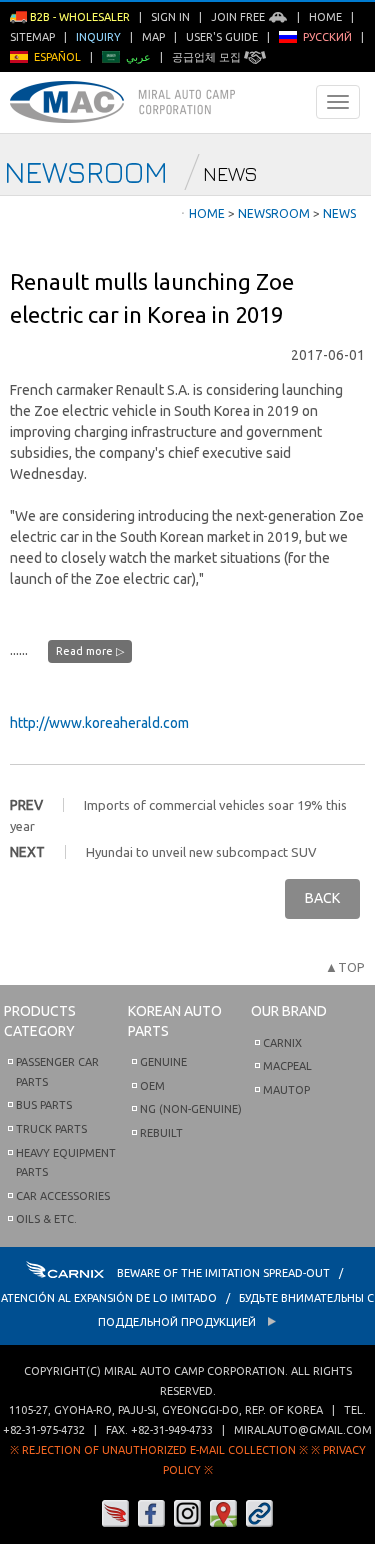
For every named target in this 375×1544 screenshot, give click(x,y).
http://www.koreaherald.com (99, 723)
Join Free (239, 17)
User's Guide (222, 37)
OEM (152, 1086)
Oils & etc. (46, 1219)
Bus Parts (44, 1105)
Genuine (163, 1062)
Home (325, 17)
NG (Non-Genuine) (191, 1109)
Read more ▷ (90, 651)
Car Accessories (63, 1196)
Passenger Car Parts (57, 1072)
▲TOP (345, 967)
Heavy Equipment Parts (66, 1163)
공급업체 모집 (208, 57)
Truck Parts (51, 1129)
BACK (322, 898)
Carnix (282, 1043)
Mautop (286, 1090)
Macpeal (287, 1066)
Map (153, 37)
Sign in (170, 17)
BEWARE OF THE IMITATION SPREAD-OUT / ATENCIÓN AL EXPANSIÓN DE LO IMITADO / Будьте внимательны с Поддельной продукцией (187, 1297)
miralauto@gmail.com (303, 1430)
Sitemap (32, 37)
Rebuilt (161, 1133)
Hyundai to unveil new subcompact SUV (201, 852)
